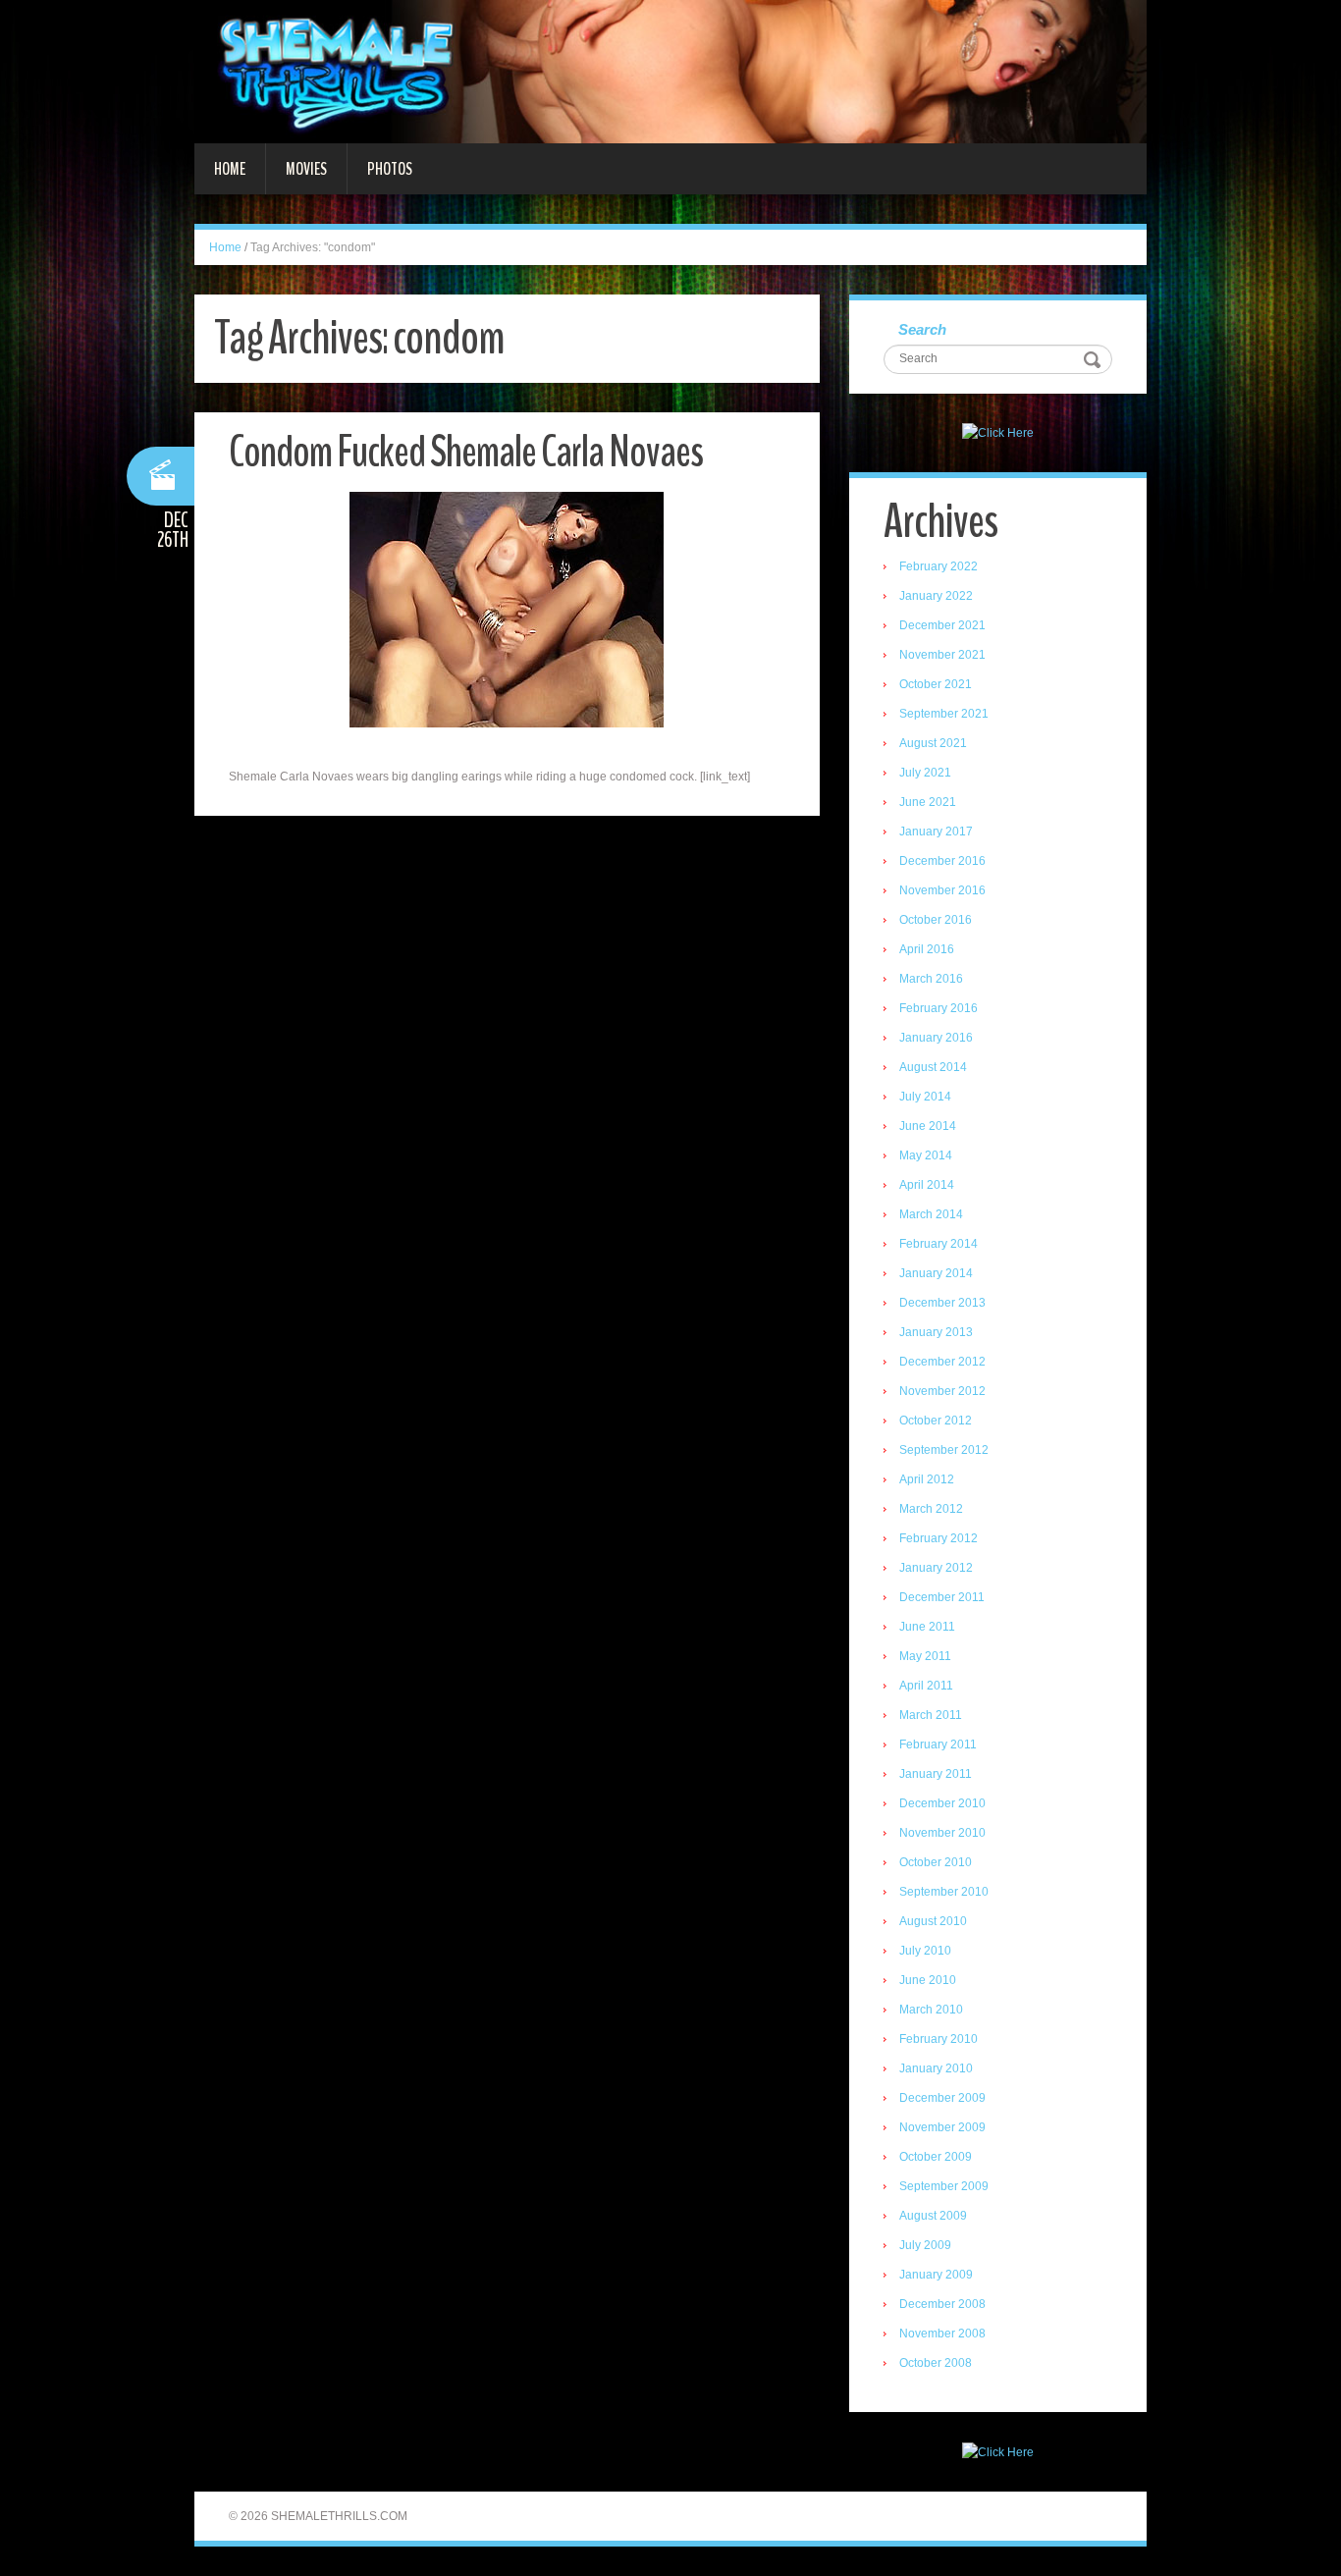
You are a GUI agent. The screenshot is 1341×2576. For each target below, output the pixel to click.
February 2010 (939, 2039)
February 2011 (938, 1744)
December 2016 (942, 861)
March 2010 (931, 2010)
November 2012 (942, 1391)
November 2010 (942, 1833)
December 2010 (942, 1803)
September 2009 (944, 2186)
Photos (390, 169)
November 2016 (942, 890)
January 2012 (936, 1568)
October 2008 (936, 2363)
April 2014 (927, 1185)
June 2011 (927, 1627)
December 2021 (942, 625)
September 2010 (944, 1892)
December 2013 (942, 1303)
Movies (306, 169)
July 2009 (925, 2245)
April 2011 (926, 1686)
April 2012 (927, 1479)
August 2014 (933, 1067)
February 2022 (939, 566)
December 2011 (942, 1597)
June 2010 (928, 1980)
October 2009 (936, 2157)
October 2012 (936, 1421)
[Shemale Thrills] (670, 71)
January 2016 (936, 1038)
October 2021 (936, 684)
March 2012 (931, 1509)
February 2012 (939, 1538)
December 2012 (942, 1362)
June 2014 (928, 1126)
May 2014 (926, 1155)
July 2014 (925, 1097)
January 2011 (936, 1774)
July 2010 (925, 1951)
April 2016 (927, 949)
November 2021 (942, 655)
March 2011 (931, 1715)
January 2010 (936, 2068)
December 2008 (942, 2304)
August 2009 (933, 2216)
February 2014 (939, 1244)
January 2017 (936, 832)
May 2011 (925, 1656)
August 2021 (933, 743)
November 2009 (942, 2127)
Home (230, 169)
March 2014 (931, 1214)
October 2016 (936, 920)
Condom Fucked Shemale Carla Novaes (466, 452)
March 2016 (931, 979)
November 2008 (942, 2334)
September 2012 (944, 1450)
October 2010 (936, 1862)
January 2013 (936, 1332)
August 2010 (933, 1921)
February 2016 (939, 1008)
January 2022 (936, 596)
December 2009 (942, 2098)
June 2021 (928, 802)
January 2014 (936, 1273)
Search (922, 329)
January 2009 (936, 2275)
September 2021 (944, 714)
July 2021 (925, 773)
